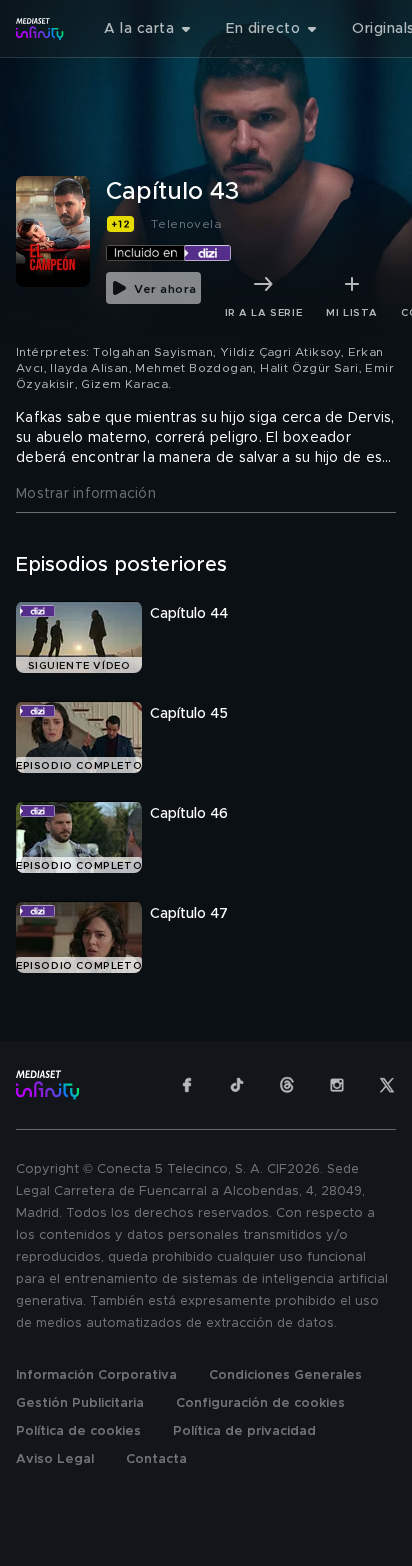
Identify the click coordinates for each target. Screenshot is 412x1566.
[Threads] (287, 1085)
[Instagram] (337, 1085)
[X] (387, 1085)
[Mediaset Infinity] (40, 29)
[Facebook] (187, 1085)
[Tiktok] (237, 1085)
